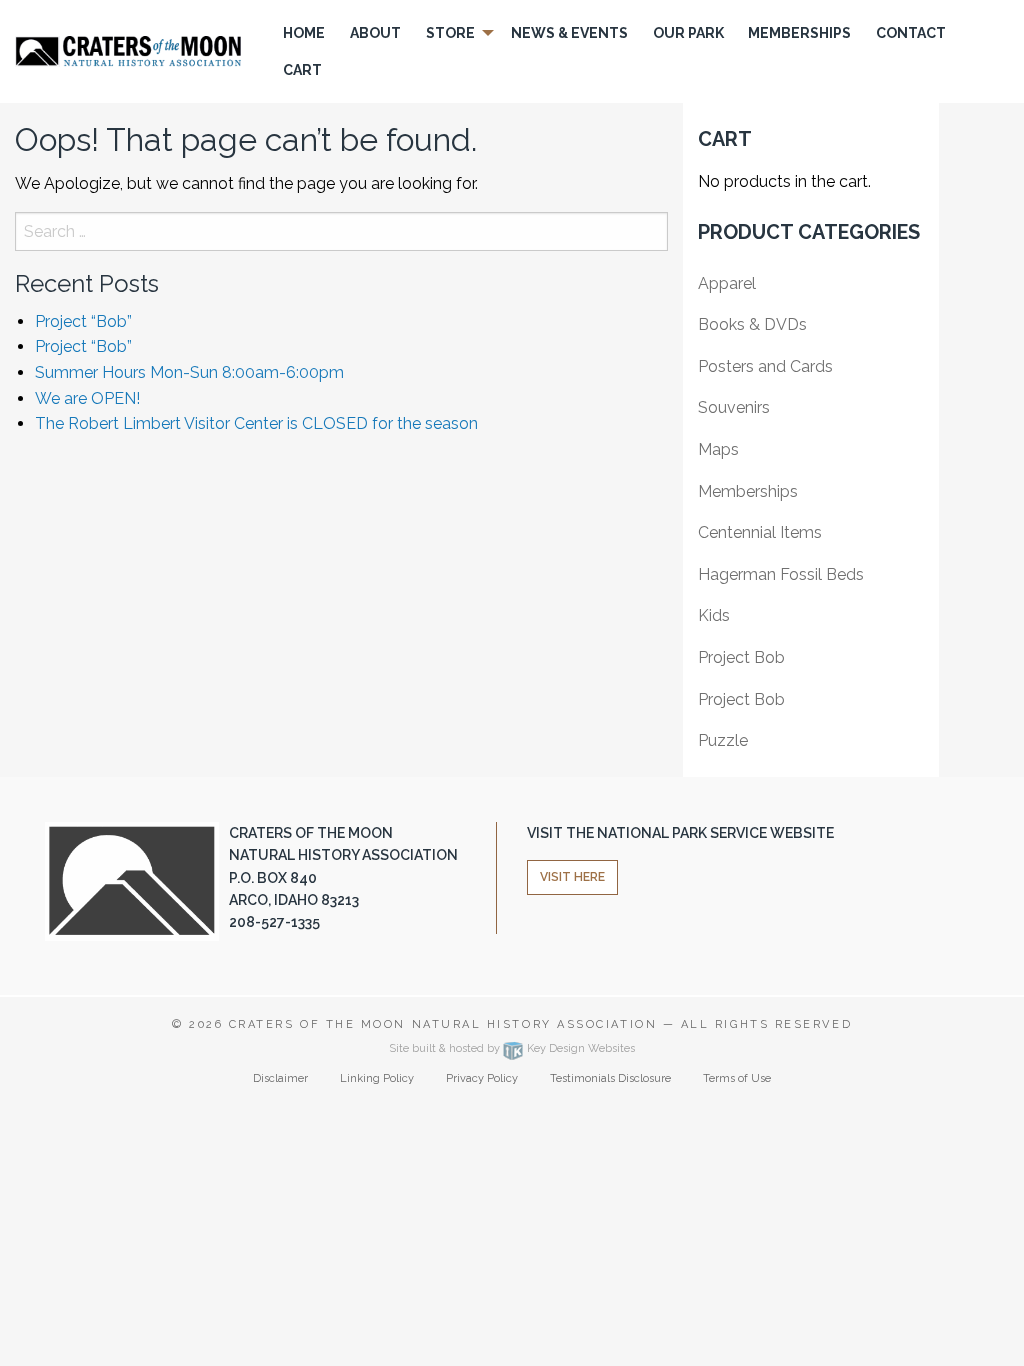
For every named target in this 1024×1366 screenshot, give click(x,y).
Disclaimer (280, 1078)
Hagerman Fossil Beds (781, 574)
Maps (718, 449)
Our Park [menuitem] (688, 33)
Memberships (748, 491)
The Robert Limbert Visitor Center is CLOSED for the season (256, 423)
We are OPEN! (87, 398)
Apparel (727, 283)
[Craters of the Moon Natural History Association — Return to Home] (128, 50)
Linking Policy (377, 1078)
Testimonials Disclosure (610, 1078)
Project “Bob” (83, 321)
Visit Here (572, 877)
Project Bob (741, 657)
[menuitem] (304, 33)
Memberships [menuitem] (799, 33)
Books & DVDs (752, 324)
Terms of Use (737, 1078)
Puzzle (723, 740)
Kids (714, 615)
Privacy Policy (482, 1078)
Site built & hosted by (512, 1048)
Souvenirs (734, 407)
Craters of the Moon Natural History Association (443, 1024)
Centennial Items (760, 532)
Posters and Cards (765, 366)
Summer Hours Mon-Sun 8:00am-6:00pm (189, 372)
